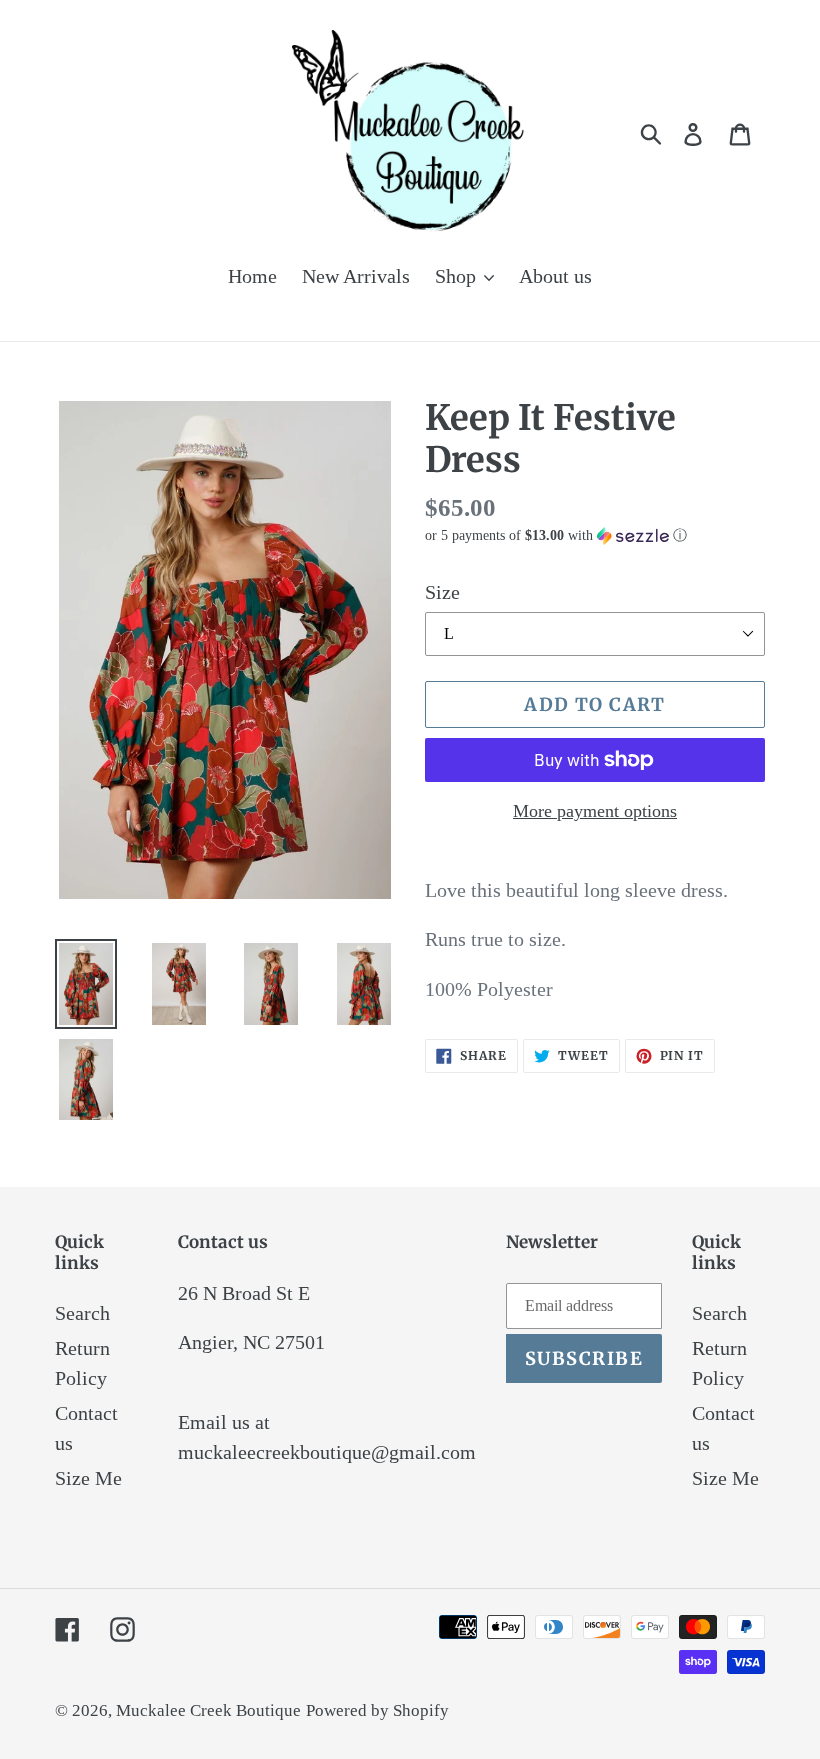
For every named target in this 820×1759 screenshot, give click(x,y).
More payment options (595, 811)
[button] (595, 536)
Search (82, 1313)
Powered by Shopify (377, 1710)
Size (442, 592)
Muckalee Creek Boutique (208, 1710)
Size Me (88, 1478)
